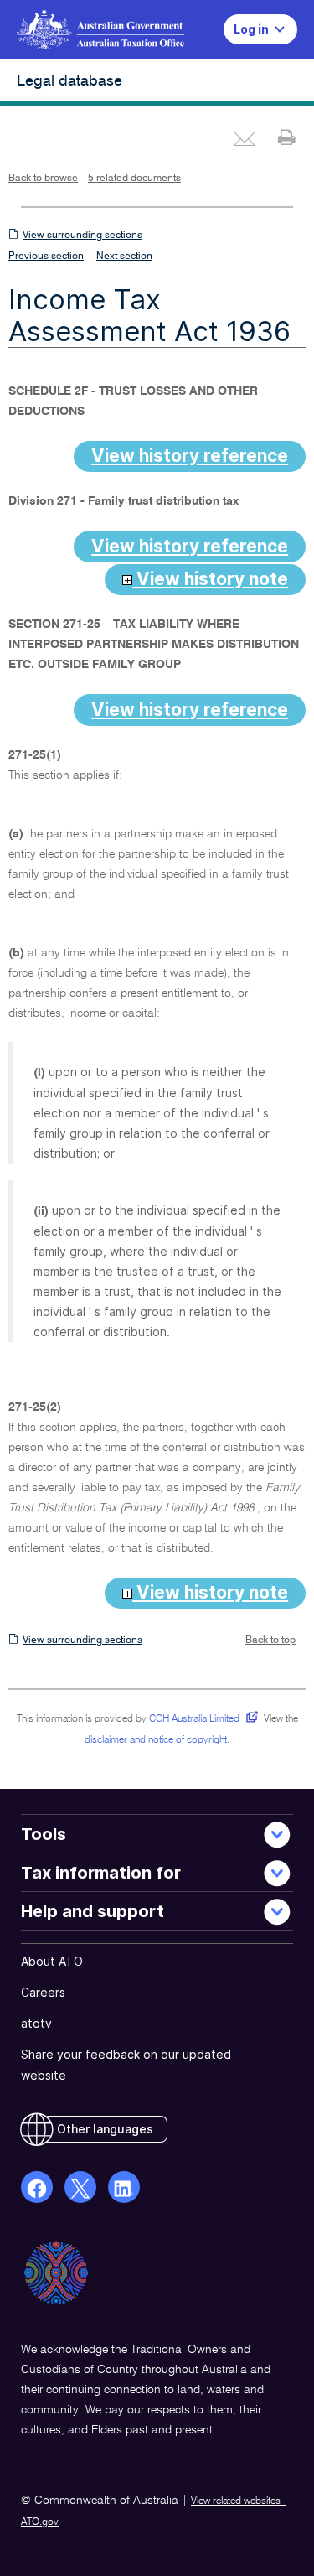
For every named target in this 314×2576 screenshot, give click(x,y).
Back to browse (43, 179)
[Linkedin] (124, 2187)
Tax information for (101, 1873)
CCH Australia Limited (201, 1719)
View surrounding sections (82, 236)
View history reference (190, 456)
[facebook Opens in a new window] (37, 2187)
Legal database (69, 81)
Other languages (105, 2129)
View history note (210, 579)
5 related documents (134, 179)
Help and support (93, 1911)
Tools (44, 1834)
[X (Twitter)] (80, 2187)
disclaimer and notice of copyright (156, 1740)
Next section (124, 257)
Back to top (270, 1640)
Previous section (46, 257)
